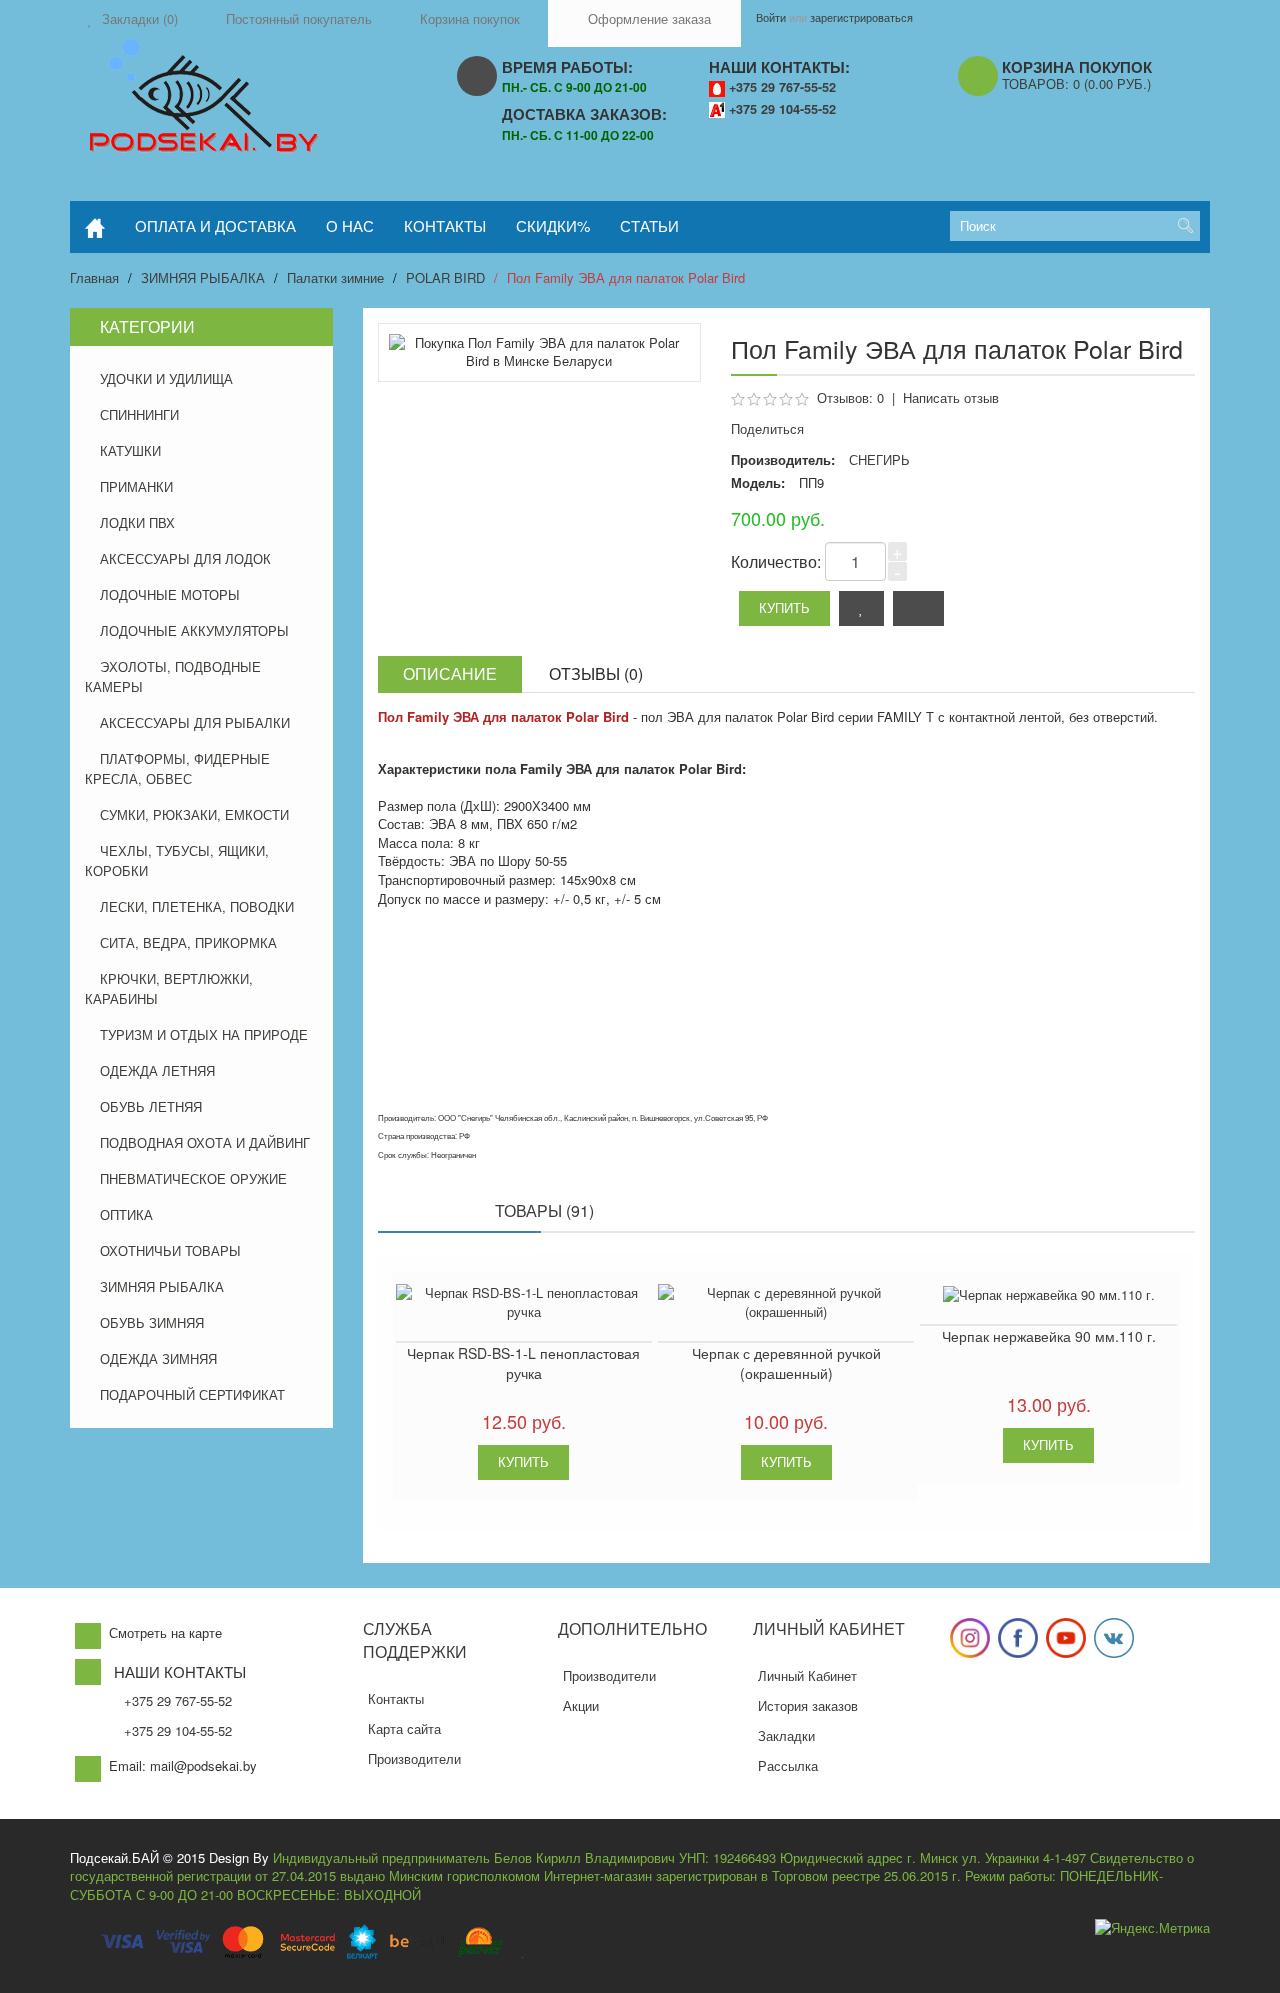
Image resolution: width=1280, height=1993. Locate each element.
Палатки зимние (335, 277)
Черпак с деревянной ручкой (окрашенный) (786, 1363)
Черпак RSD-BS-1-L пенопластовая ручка (523, 1363)
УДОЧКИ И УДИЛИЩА (166, 378)
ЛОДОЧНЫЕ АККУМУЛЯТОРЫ (194, 630)
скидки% (553, 225)
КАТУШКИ (130, 450)
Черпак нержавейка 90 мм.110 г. (1049, 1336)
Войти (771, 17)
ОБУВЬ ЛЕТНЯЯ (151, 1106)
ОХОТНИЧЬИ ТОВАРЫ (170, 1250)
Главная (94, 277)
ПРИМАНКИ (136, 486)
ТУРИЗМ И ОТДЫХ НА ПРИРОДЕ (204, 1034)
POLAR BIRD (445, 277)
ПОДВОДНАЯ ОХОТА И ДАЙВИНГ (205, 1142)
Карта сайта (404, 1728)
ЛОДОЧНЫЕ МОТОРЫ (170, 594)
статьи (649, 225)
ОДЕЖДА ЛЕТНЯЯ (157, 1070)
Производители (414, 1758)
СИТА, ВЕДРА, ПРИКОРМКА (188, 942)
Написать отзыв (951, 397)
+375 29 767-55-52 (782, 87)
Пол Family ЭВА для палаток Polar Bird (626, 277)
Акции (581, 1705)
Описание (450, 673)
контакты (445, 225)
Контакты (396, 1698)
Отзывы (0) (596, 673)
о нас (350, 225)
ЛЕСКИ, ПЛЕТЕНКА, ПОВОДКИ (197, 906)
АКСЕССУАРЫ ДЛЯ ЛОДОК (185, 558)
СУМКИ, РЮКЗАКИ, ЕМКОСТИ (194, 814)
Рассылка (788, 1765)
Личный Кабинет (807, 1675)
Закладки (786, 1735)
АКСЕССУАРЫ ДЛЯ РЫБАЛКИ (195, 722)
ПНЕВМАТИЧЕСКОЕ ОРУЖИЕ (193, 1178)
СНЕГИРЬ (879, 459)
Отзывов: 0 (850, 397)
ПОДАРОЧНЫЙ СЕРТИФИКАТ (192, 1394)
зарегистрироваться (861, 17)
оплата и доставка (215, 225)
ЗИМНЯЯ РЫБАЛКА (203, 277)
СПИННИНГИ (139, 414)
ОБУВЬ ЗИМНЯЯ (152, 1322)
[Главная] (95, 227)
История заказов (808, 1705)
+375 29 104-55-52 (782, 109)
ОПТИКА (126, 1214)
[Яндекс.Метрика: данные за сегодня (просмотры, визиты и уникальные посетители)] (1152, 1928)
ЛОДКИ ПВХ (137, 522)
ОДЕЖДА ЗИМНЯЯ (158, 1358)
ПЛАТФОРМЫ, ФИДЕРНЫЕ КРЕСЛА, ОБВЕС (177, 768)
